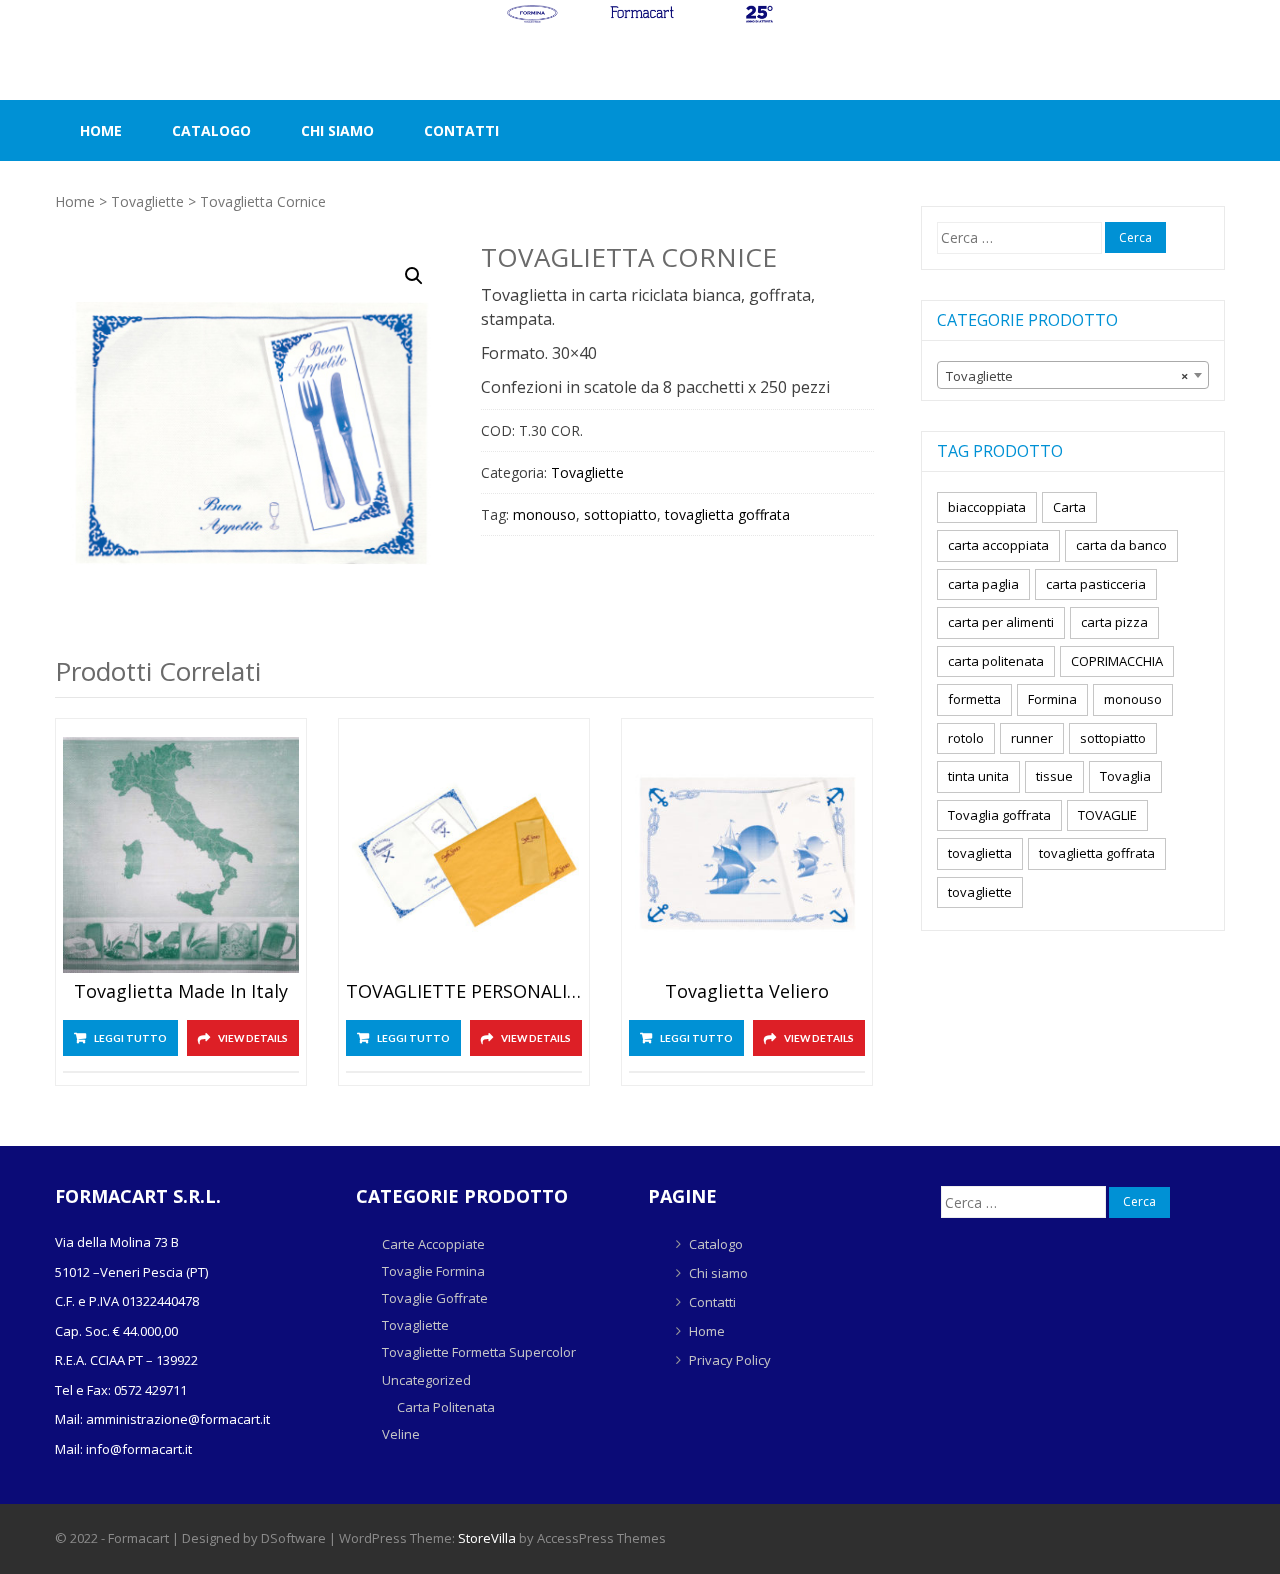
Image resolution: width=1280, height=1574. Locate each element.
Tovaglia (1125, 776)
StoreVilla (487, 1538)
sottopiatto (620, 514)
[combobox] (1073, 375)
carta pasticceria (1096, 584)
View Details (253, 1038)
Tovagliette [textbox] (1067, 376)
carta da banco (1121, 545)
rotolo (966, 738)
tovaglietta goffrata (727, 514)
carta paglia (983, 584)
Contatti (461, 130)
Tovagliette (147, 201)
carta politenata (996, 661)
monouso (544, 514)
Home (101, 130)
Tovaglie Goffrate (435, 1298)
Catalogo (211, 130)
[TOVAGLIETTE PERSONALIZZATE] (464, 855)
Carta (1069, 507)
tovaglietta (980, 853)
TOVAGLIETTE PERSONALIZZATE (464, 992)
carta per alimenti (1001, 622)
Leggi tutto (130, 1038)
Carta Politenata (446, 1407)
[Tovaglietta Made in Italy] (181, 855)
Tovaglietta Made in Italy (181, 992)
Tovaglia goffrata (999, 815)
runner (1032, 738)
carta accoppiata (998, 545)
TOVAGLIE (1107, 815)
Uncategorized (426, 1380)
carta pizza (1114, 622)
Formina (1052, 699)
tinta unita (978, 776)
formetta (974, 699)
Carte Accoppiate (433, 1244)
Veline (401, 1434)
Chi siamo (337, 130)
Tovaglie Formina (433, 1271)
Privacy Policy (730, 1360)
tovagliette (980, 892)
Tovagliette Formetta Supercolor (479, 1352)
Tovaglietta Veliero (747, 992)
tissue (1054, 776)
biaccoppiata (987, 507)
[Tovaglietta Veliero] (747, 855)
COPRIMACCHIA (1117, 661)
